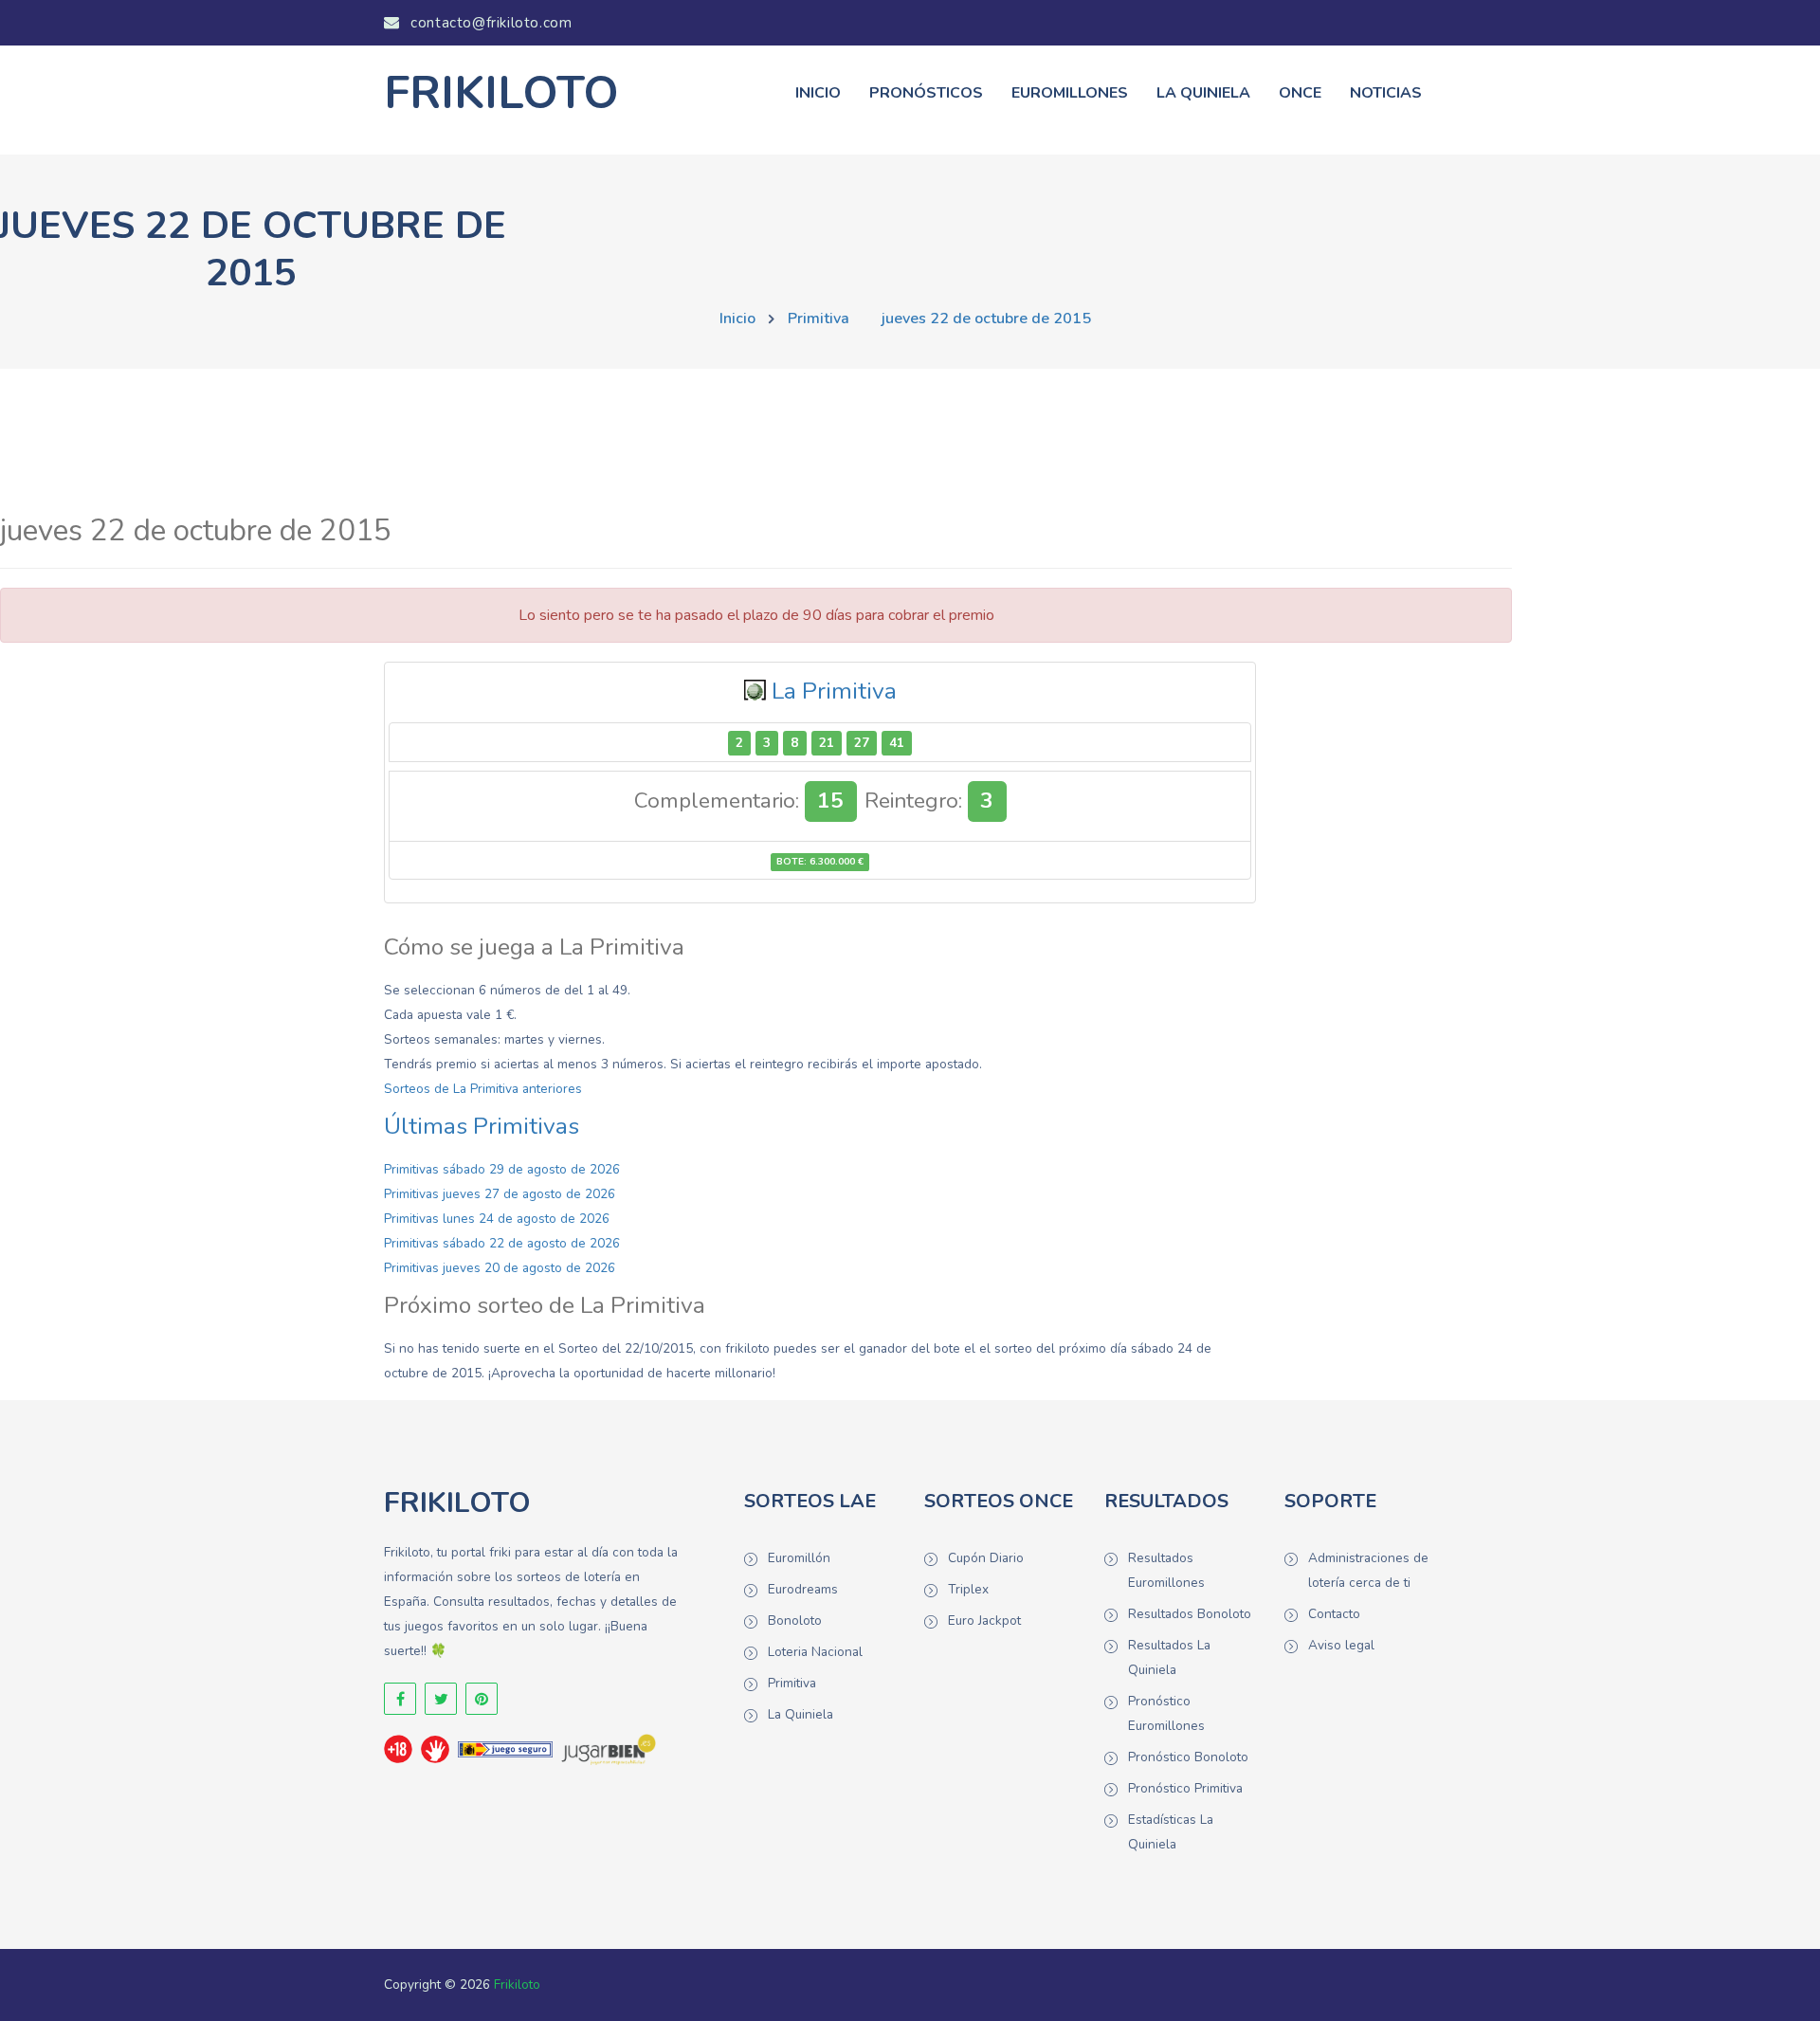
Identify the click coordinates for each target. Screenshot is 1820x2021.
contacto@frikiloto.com (489, 23)
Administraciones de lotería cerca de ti (1368, 1570)
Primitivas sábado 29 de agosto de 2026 (502, 1169)
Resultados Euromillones (1166, 1570)
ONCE (1300, 93)
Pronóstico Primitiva (1185, 1788)
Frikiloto (517, 1985)
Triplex (968, 1589)
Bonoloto (795, 1620)
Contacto (1334, 1614)
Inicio (818, 93)
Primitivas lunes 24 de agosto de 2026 (497, 1219)
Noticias (1386, 93)
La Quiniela (1203, 93)
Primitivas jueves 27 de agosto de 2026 (500, 1194)
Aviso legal (1341, 1645)
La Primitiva (834, 691)
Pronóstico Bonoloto (1188, 1757)
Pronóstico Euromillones (1166, 1713)
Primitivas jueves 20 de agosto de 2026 (500, 1268)
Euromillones (1070, 93)
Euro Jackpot (984, 1620)
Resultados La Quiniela (1169, 1657)
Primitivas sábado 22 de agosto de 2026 (502, 1243)
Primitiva (819, 319)
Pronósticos (926, 93)
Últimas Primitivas (482, 1126)
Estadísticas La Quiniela (1171, 1832)
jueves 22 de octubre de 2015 (986, 319)
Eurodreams (803, 1589)
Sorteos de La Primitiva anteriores (483, 1089)
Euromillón (799, 1558)
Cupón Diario (986, 1558)
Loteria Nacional (815, 1652)
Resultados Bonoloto (1190, 1614)
